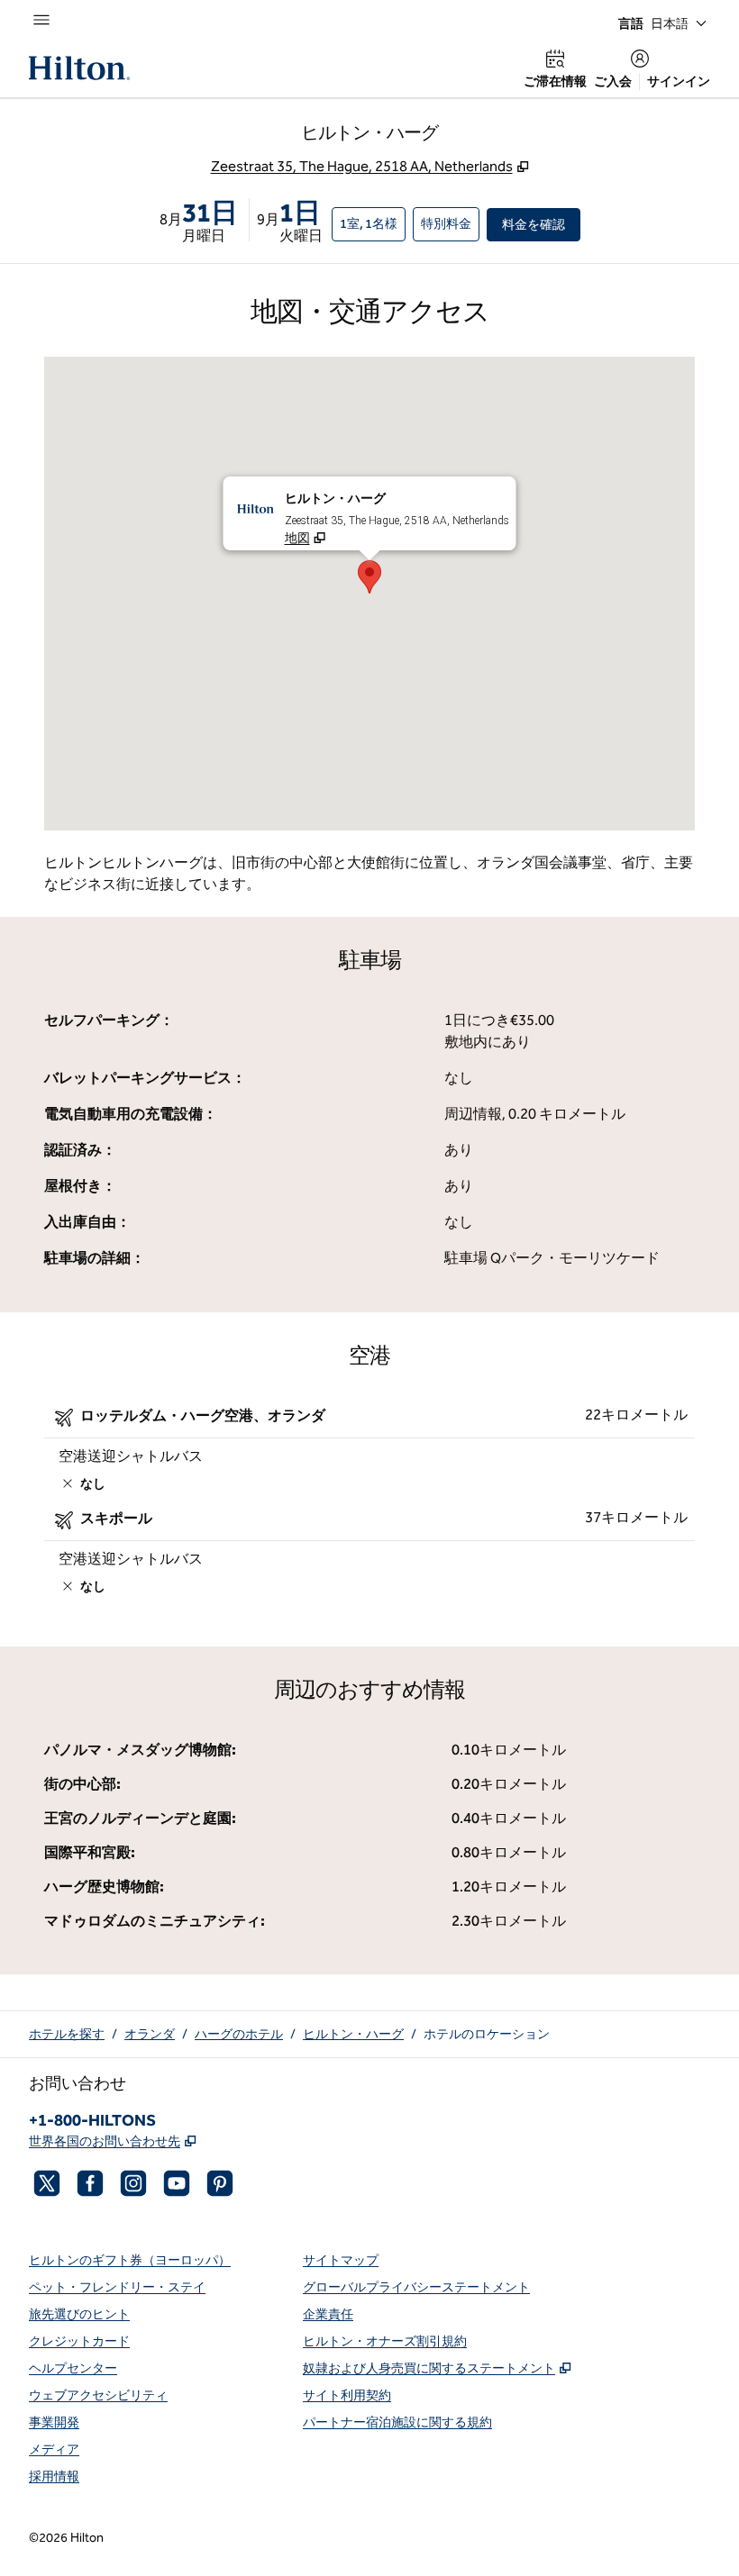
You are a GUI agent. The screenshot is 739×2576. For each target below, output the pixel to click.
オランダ (150, 2034)
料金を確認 (541, 224)
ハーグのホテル (239, 2034)
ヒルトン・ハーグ (353, 2034)
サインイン (679, 82)
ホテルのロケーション (487, 2034)
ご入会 (613, 82)
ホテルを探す (67, 2034)
